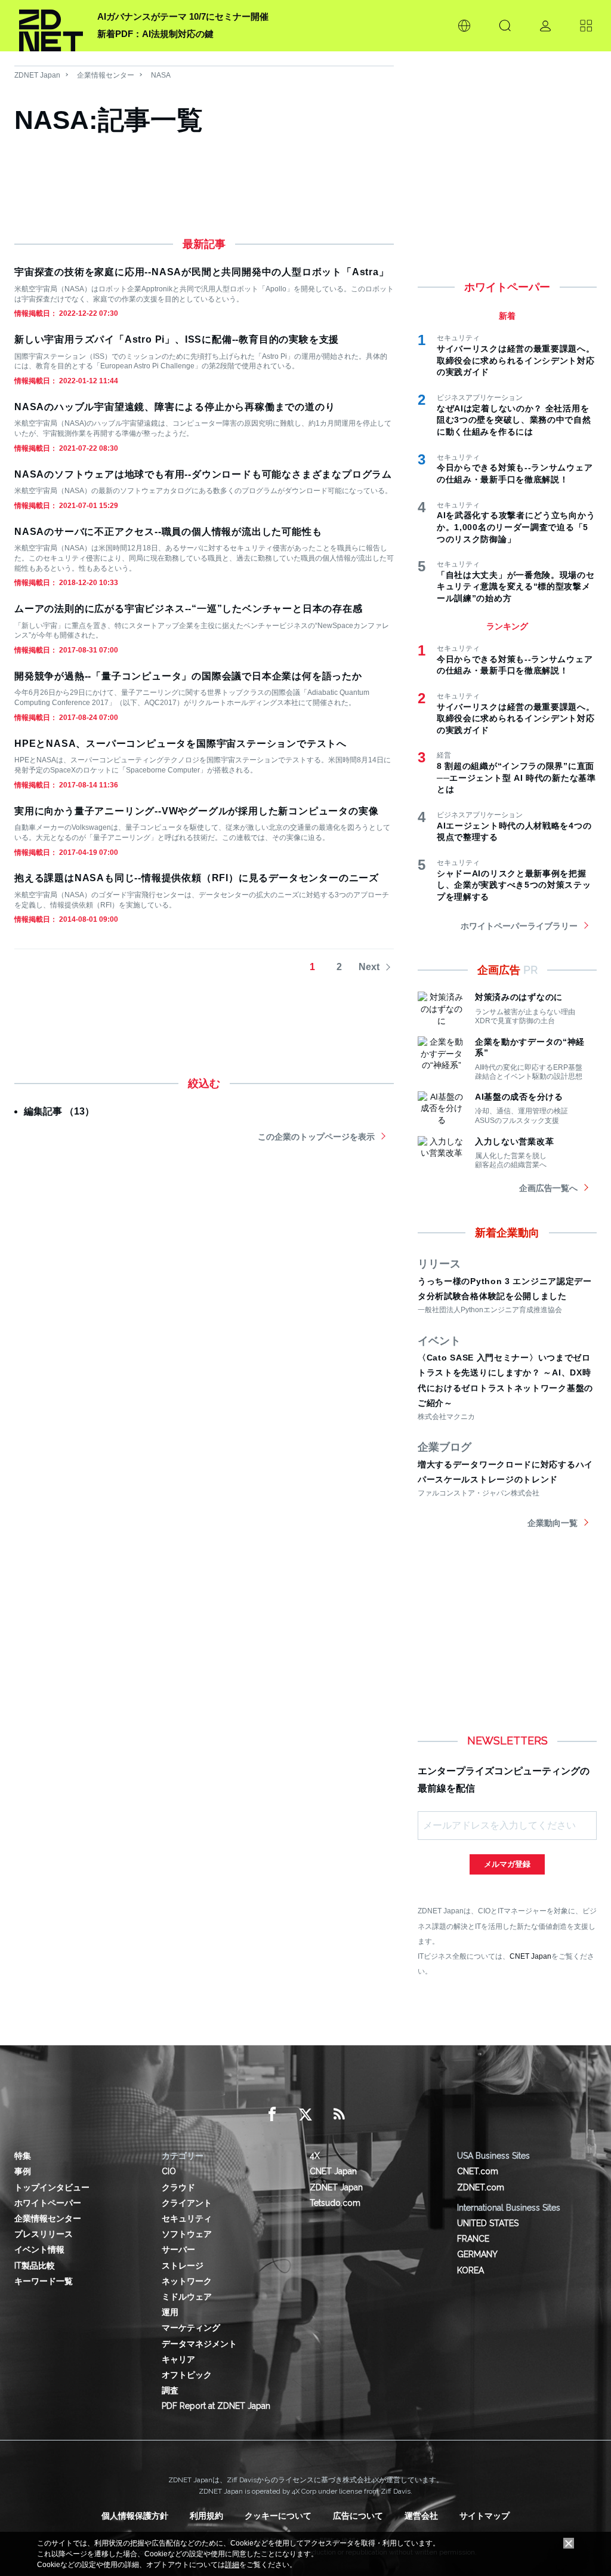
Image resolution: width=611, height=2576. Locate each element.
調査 (170, 2390)
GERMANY (477, 2254)
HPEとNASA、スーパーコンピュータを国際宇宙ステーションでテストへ (180, 744)
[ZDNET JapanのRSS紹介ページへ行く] (339, 2115)
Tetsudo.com (335, 2203)
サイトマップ (485, 2516)
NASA (161, 75)
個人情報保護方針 (135, 2516)
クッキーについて (278, 2516)
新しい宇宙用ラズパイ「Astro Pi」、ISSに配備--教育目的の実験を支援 (177, 339)
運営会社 (421, 2516)
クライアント (187, 2203)
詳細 (232, 2565)
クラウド (178, 2187)
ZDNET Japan (37, 75)
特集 (23, 2156)
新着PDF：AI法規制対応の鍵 (155, 34)
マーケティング (191, 2328)
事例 (23, 2171)
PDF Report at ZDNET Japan (216, 2406)
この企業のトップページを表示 (316, 1137)
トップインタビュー (52, 2187)
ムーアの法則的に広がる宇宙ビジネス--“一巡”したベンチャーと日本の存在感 (189, 609)
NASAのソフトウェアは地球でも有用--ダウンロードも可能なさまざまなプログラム (203, 474)
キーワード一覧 (44, 2281)
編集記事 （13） (59, 1111)
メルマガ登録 (507, 1864)
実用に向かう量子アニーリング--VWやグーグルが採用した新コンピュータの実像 (196, 811)
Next (369, 967)
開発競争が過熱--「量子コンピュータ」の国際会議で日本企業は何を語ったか (188, 676)
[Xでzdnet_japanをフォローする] (305, 2115)
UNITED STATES (488, 2223)
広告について (358, 2516)
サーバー (178, 2249)
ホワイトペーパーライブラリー (519, 926)
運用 (170, 2312)
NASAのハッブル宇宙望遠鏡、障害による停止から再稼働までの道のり (175, 407)
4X (315, 2156)
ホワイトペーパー (48, 2203)
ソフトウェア (187, 2234)
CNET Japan (530, 1956)
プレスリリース (44, 2234)
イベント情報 (39, 2249)
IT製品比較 (35, 2266)
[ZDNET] (51, 26)
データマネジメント (199, 2344)
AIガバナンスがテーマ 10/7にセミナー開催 (183, 16)
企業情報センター (106, 75)
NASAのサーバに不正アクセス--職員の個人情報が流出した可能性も (168, 532)
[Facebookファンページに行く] (272, 2115)
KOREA (470, 2270)
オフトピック (187, 2375)
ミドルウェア (187, 2297)
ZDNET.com (481, 2187)
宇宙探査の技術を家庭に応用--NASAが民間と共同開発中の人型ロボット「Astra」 (202, 272)
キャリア (178, 2359)
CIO (169, 2171)
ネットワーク (187, 2281)
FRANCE (473, 2239)
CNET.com (478, 2171)
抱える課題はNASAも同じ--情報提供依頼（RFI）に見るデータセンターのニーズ (197, 878)
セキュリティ (187, 2218)
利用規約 (206, 2516)
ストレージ (183, 2266)
